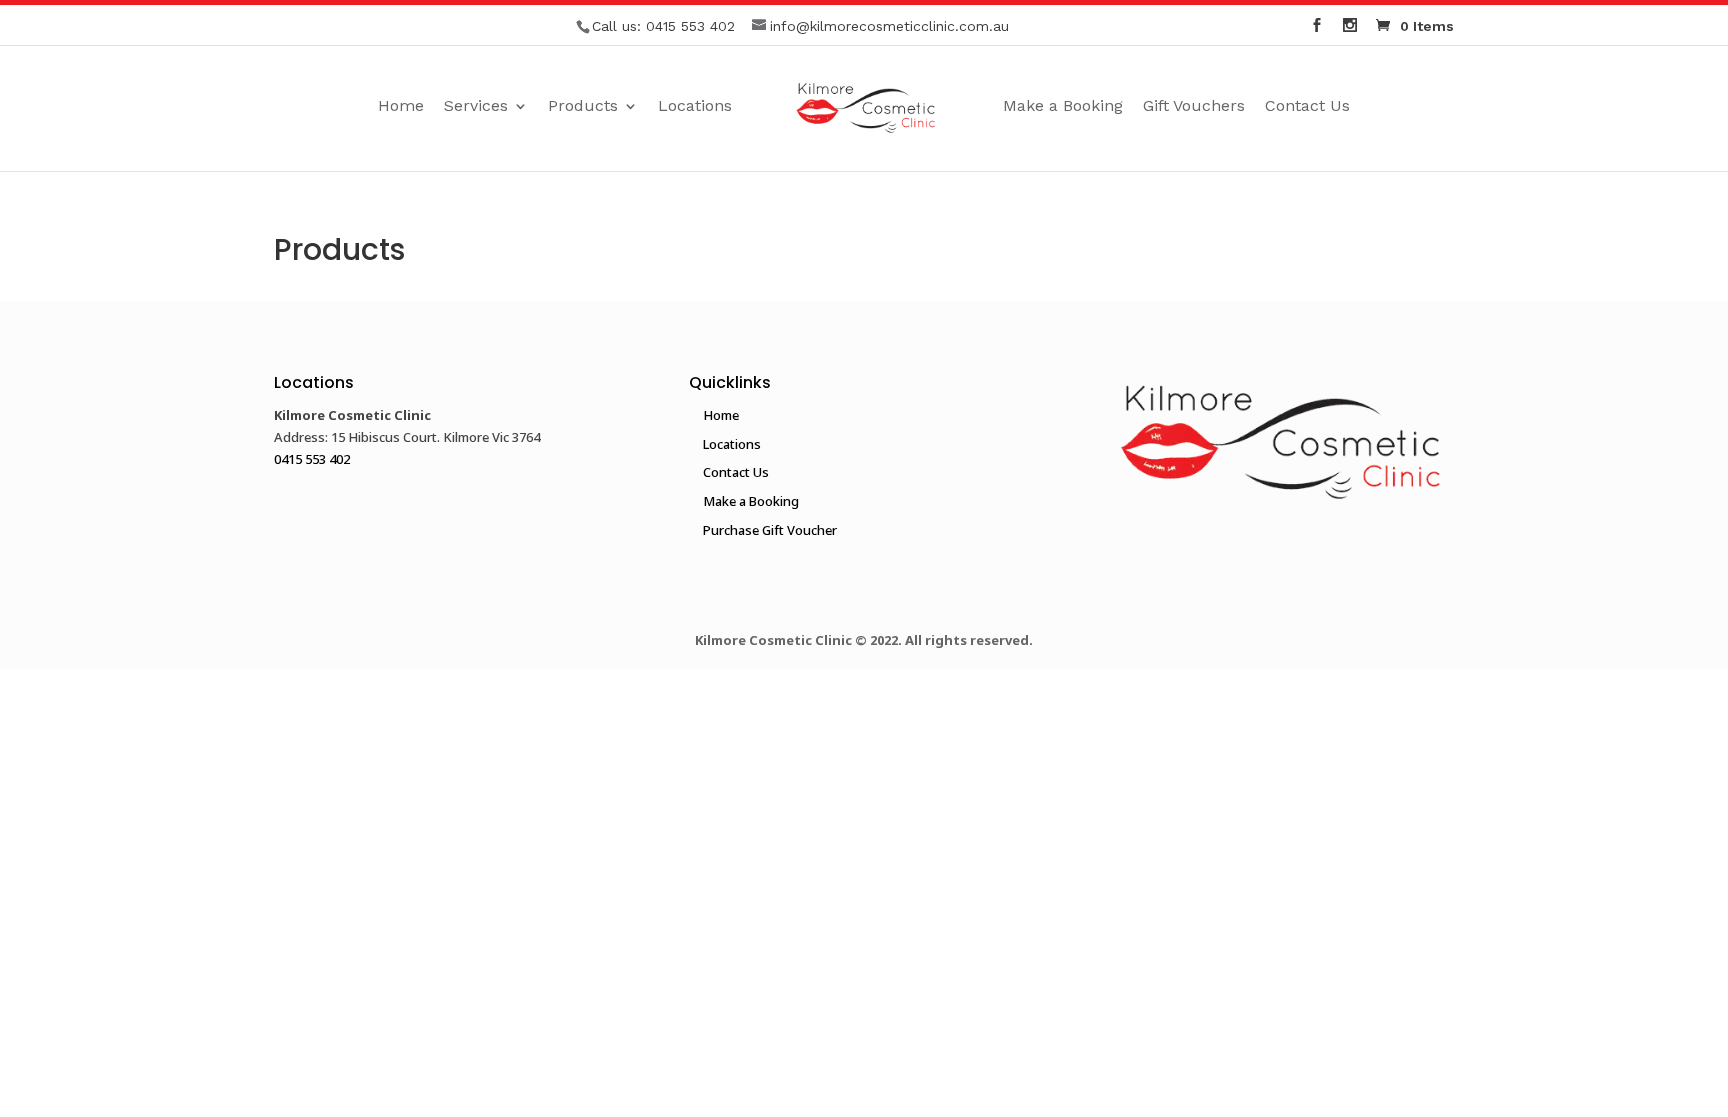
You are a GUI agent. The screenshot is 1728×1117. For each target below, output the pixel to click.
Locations (695, 107)
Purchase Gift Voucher (770, 530)
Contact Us (1307, 107)
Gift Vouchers (1194, 107)
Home (401, 107)
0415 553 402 (690, 26)
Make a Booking (1063, 107)
